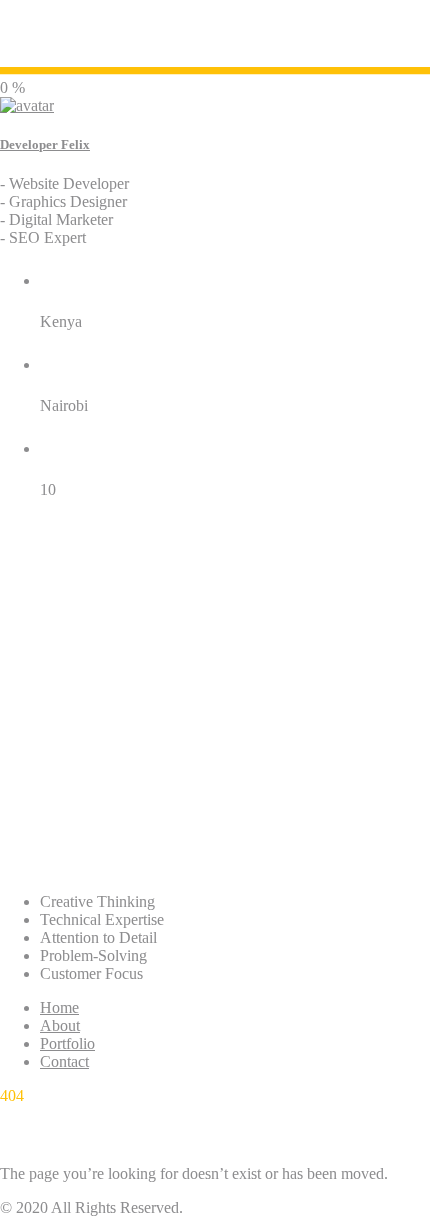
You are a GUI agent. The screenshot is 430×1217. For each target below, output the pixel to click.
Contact (64, 1061)
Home (59, 1007)
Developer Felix (45, 144)
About (60, 1025)
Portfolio (67, 1043)
